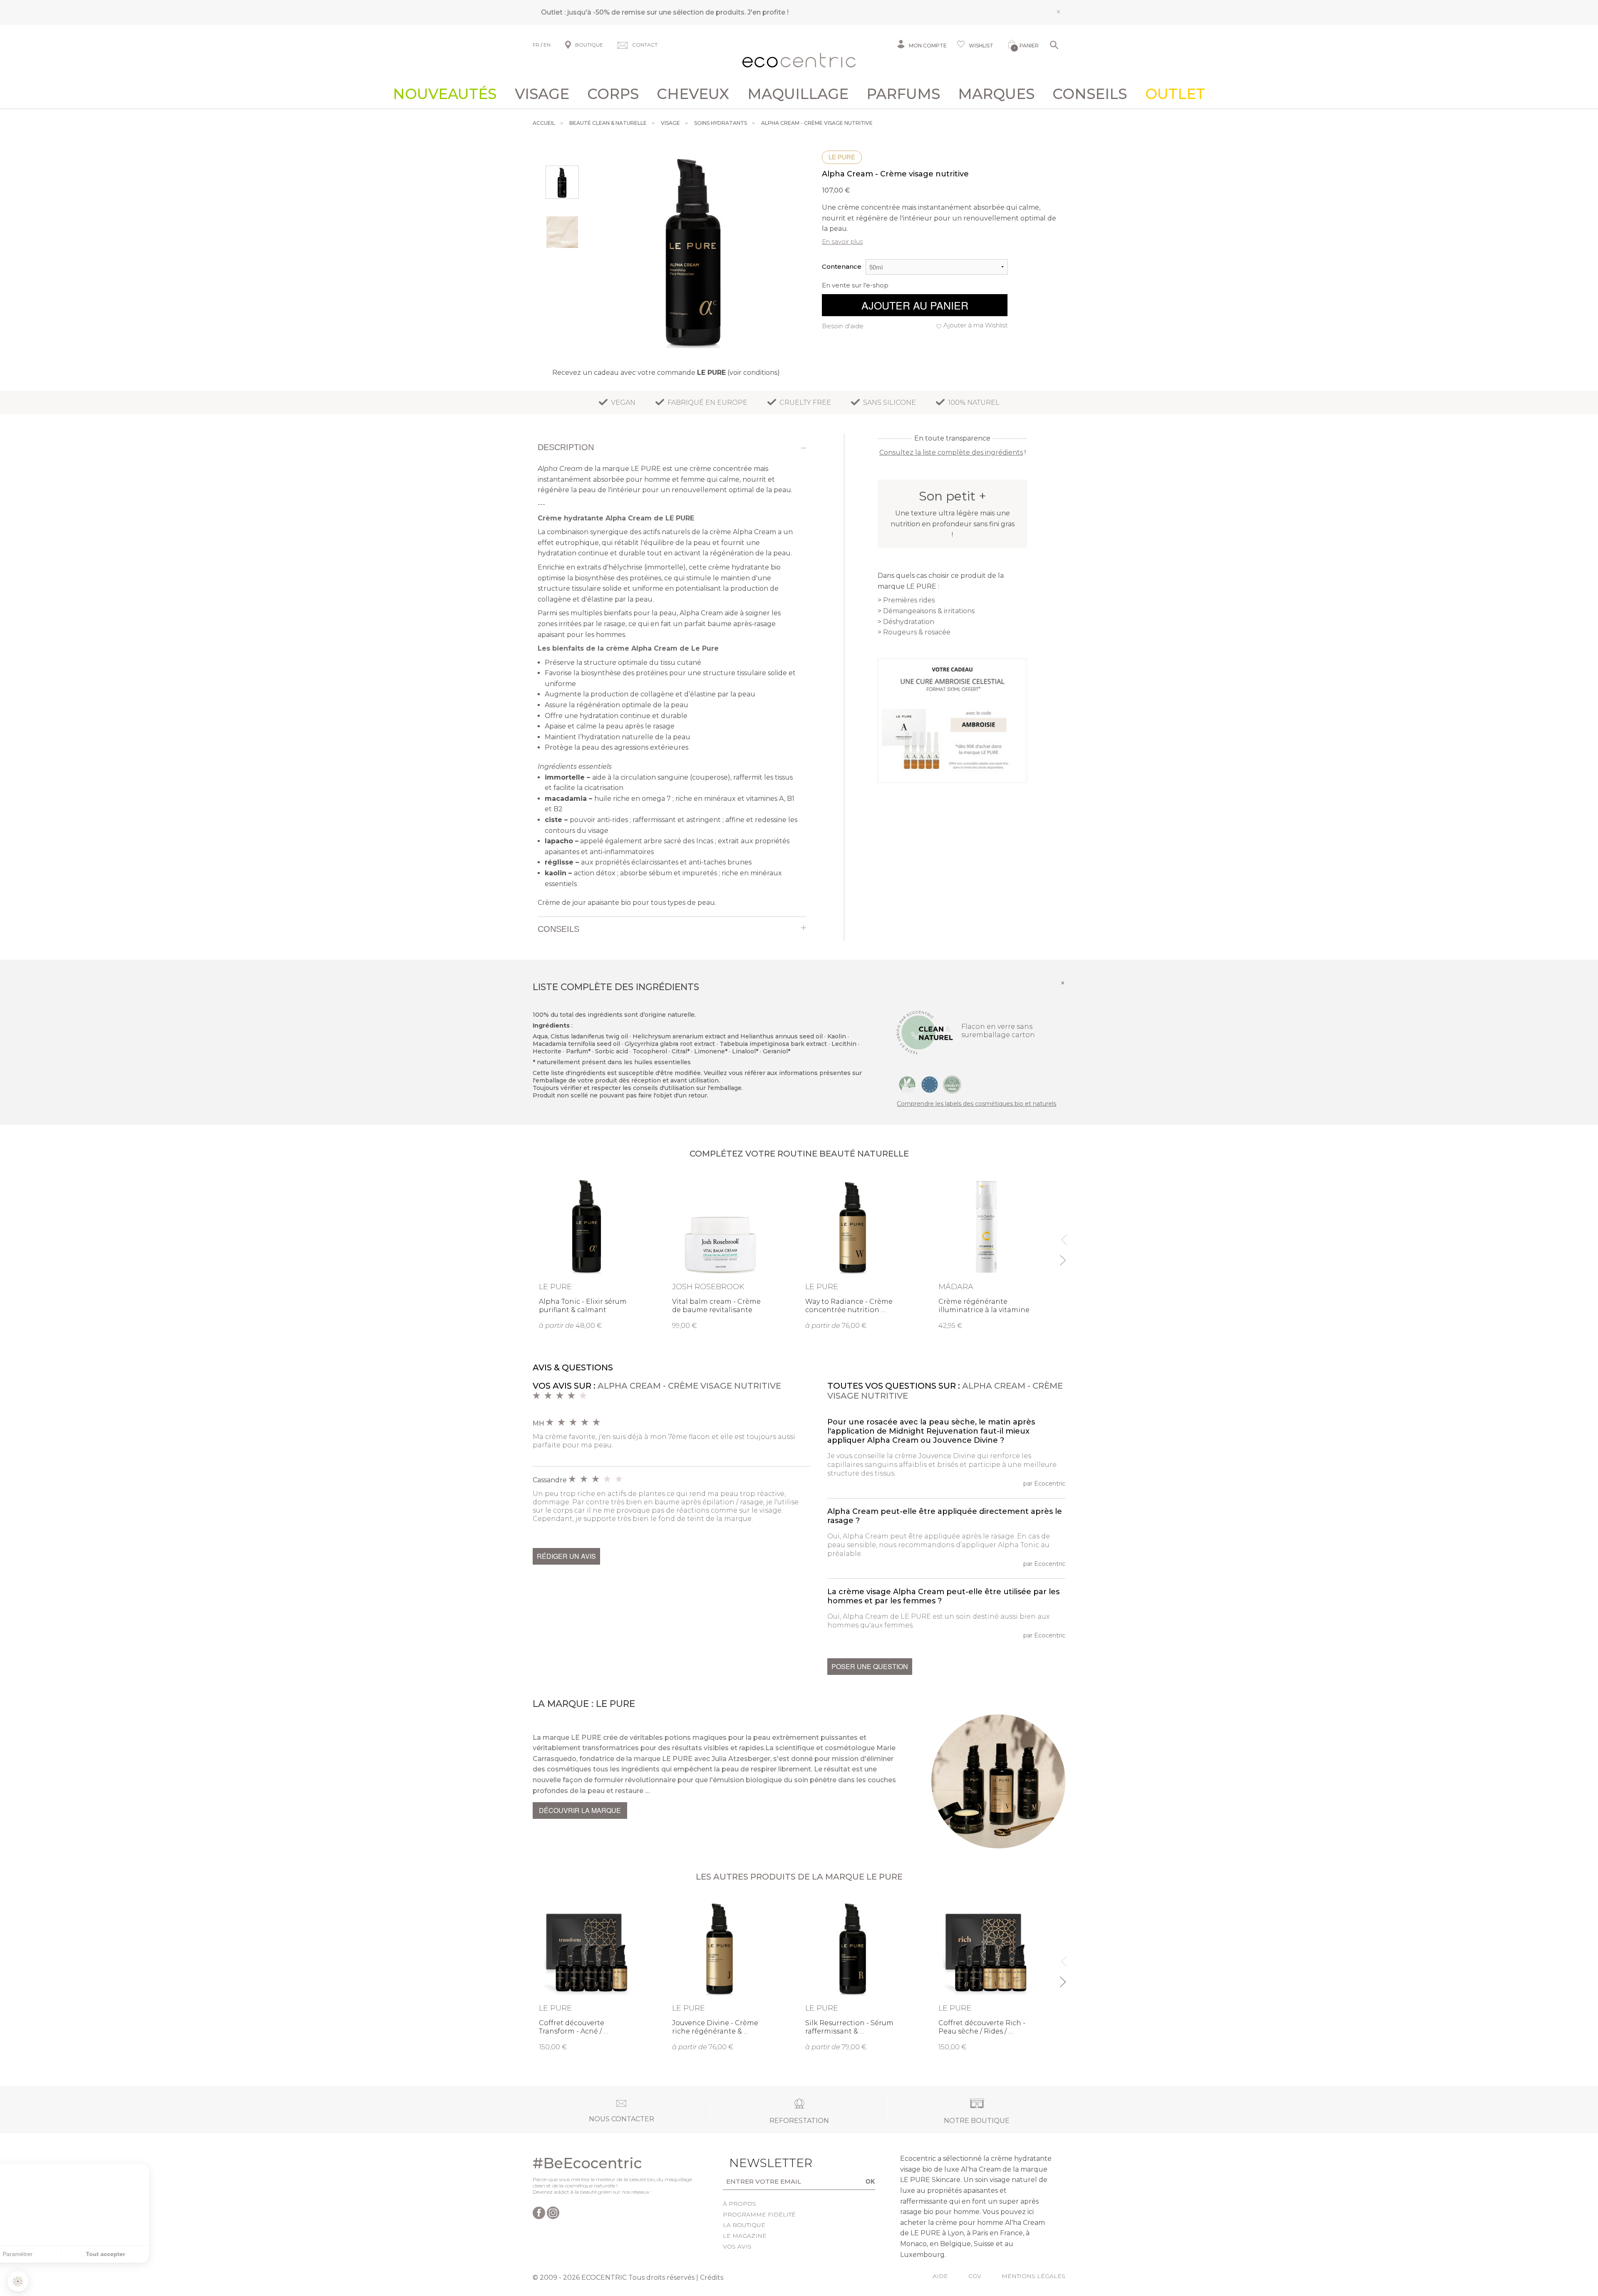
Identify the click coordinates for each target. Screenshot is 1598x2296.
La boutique (744, 2225)
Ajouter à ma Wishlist (975, 325)
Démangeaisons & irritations (929, 611)
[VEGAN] (907, 1084)
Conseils (1090, 94)
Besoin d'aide (843, 326)
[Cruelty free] (952, 1084)
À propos (739, 2204)
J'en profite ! (768, 12)
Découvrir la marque (580, 1810)
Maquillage (798, 94)
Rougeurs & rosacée (917, 632)
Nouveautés (445, 94)
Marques (996, 94)
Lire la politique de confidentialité (54, 2219)
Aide (940, 2276)
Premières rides (909, 600)
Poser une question (870, 1666)
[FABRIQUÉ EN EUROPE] (930, 1084)
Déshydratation (909, 622)
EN (547, 45)
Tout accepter (139, 2254)
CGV (975, 2276)
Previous (1062, 1236)
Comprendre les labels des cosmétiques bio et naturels (976, 1104)
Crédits (712, 2277)
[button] (18, 2281)
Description (566, 447)
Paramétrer (52, 2254)
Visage (542, 94)
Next (1062, 1257)
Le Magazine (745, 2236)
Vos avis (737, 2246)
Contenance (842, 266)
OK (870, 2181)
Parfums (903, 94)
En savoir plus (842, 241)
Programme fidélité (759, 2214)
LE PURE (842, 157)
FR (536, 45)
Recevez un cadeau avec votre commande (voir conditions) (666, 373)
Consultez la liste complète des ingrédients (951, 452)
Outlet (1175, 94)
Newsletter (758, 2163)
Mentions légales (1033, 2276)
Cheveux (693, 94)
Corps (613, 94)
